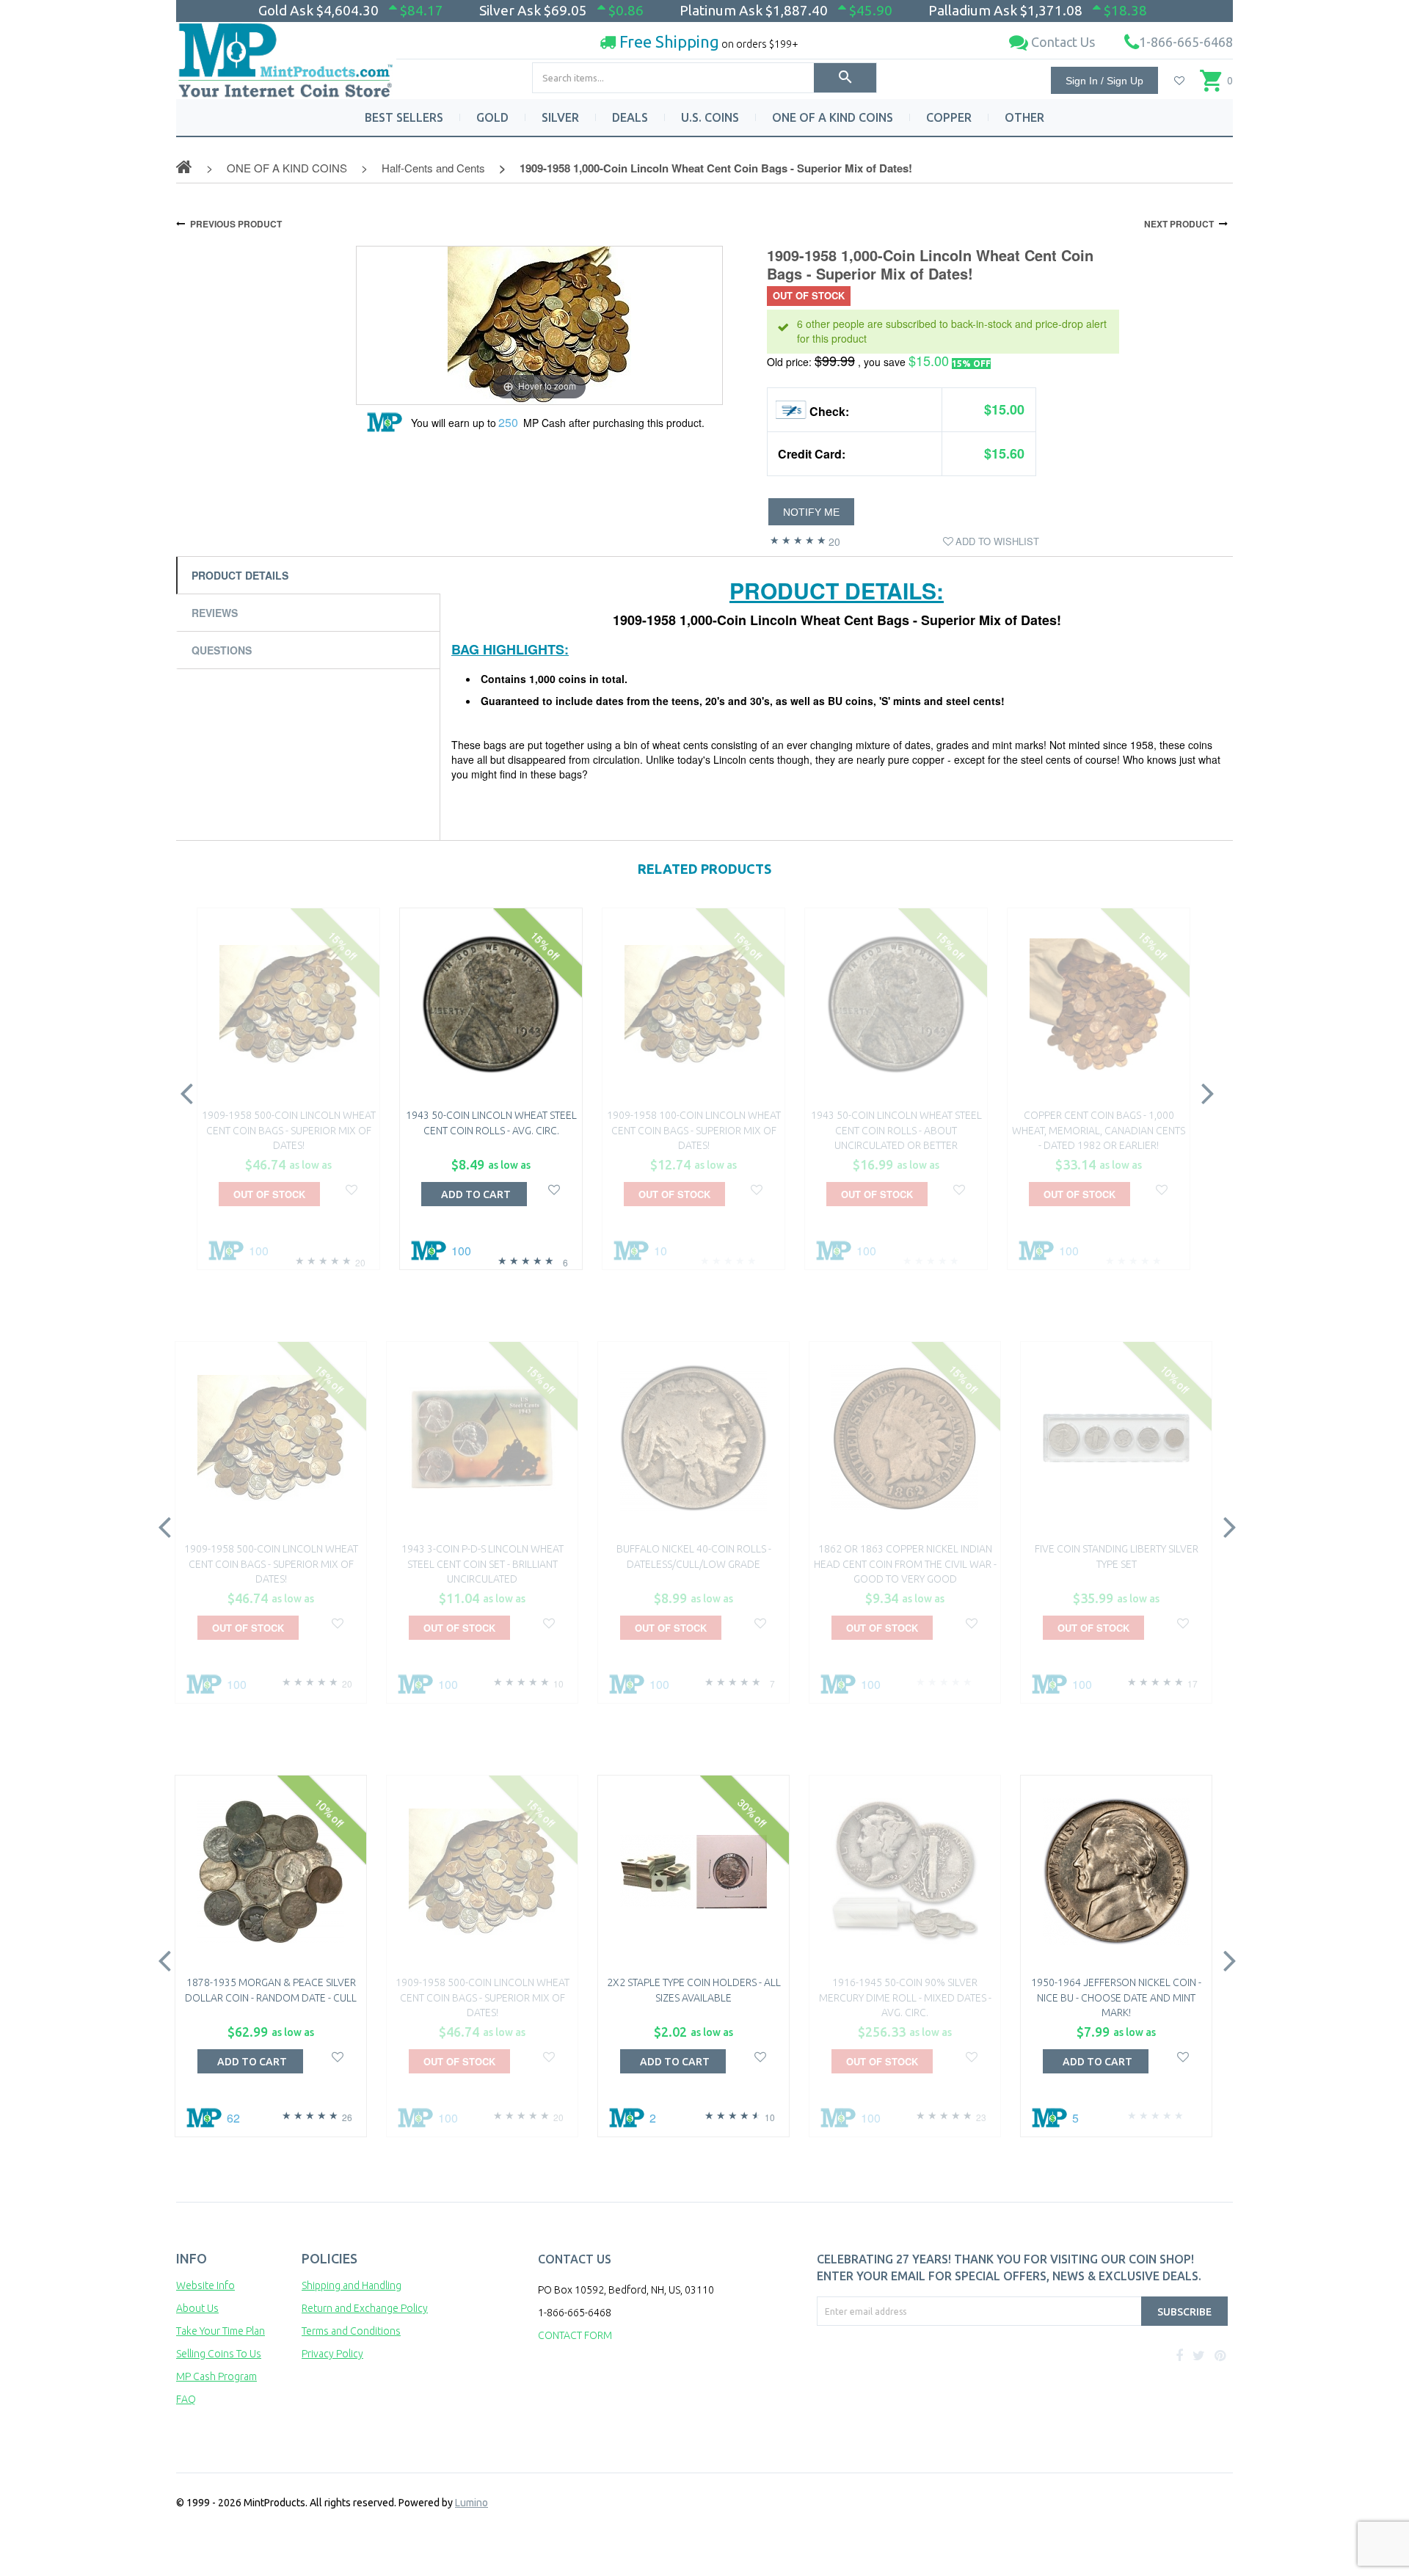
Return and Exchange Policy (365, 2308)
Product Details (240, 575)
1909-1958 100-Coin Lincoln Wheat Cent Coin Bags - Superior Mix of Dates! (694, 1130)
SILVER (560, 117)
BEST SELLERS (404, 117)
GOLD (492, 117)
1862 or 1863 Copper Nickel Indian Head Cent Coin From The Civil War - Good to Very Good (905, 1564)
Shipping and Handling (352, 2285)
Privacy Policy (332, 2354)
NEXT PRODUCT (1179, 224)
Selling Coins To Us (219, 2354)
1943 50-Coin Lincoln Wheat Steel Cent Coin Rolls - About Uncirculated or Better (896, 1130)
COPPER (949, 117)
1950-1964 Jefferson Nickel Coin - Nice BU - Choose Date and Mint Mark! (1116, 1997)
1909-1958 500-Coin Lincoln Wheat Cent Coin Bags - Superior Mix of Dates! (289, 1130)
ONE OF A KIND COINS (833, 117)
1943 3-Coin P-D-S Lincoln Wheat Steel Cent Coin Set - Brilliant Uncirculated (483, 1564)
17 (1193, 1683)
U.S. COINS (710, 117)
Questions (222, 650)
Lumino (472, 2503)
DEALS (630, 117)
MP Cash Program (216, 2376)
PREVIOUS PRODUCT (236, 224)
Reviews (215, 613)
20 (834, 541)
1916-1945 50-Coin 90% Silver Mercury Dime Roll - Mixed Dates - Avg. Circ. (905, 1997)
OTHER (1024, 117)
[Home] (286, 55)
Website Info (205, 2285)
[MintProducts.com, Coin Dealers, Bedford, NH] (900, 2381)
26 (347, 2117)
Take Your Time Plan (221, 2331)
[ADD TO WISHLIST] (352, 1188)
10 (558, 1683)
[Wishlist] (1179, 81)
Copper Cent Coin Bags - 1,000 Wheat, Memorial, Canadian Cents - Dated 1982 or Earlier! (1099, 1130)
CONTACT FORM (575, 2335)
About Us (197, 2308)
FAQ (186, 2399)
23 (981, 2117)
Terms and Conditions (351, 2331)
